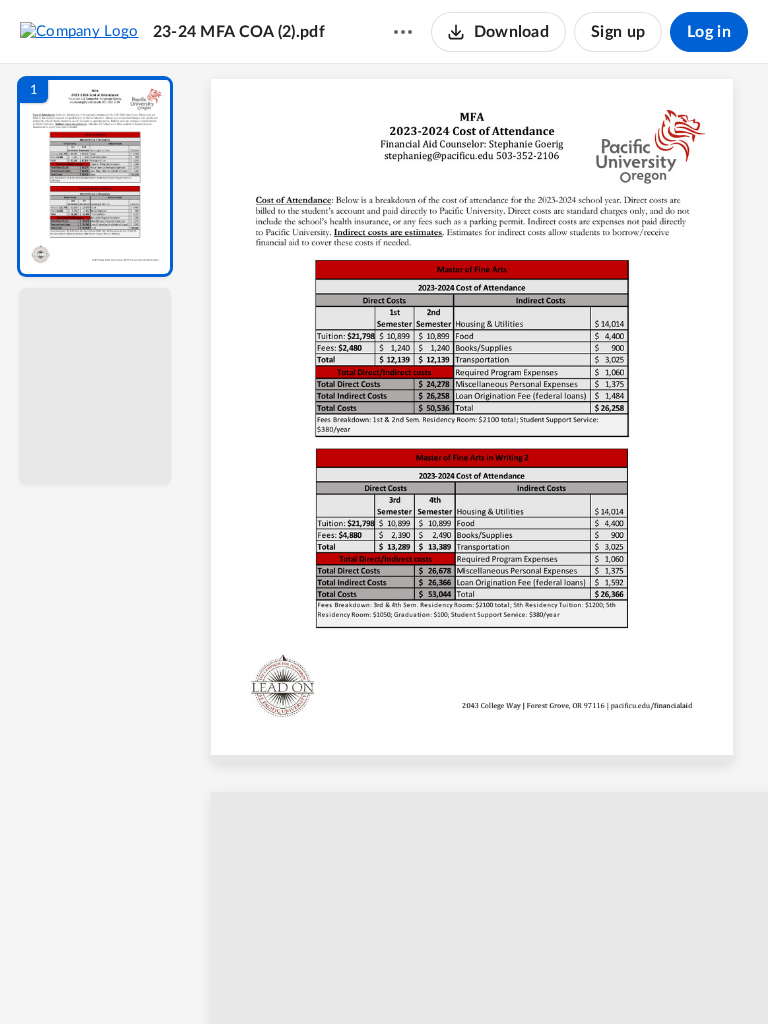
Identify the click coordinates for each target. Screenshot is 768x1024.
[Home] (79, 31)
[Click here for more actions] (403, 32)
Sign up (618, 32)
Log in (709, 32)
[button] (95, 176)
